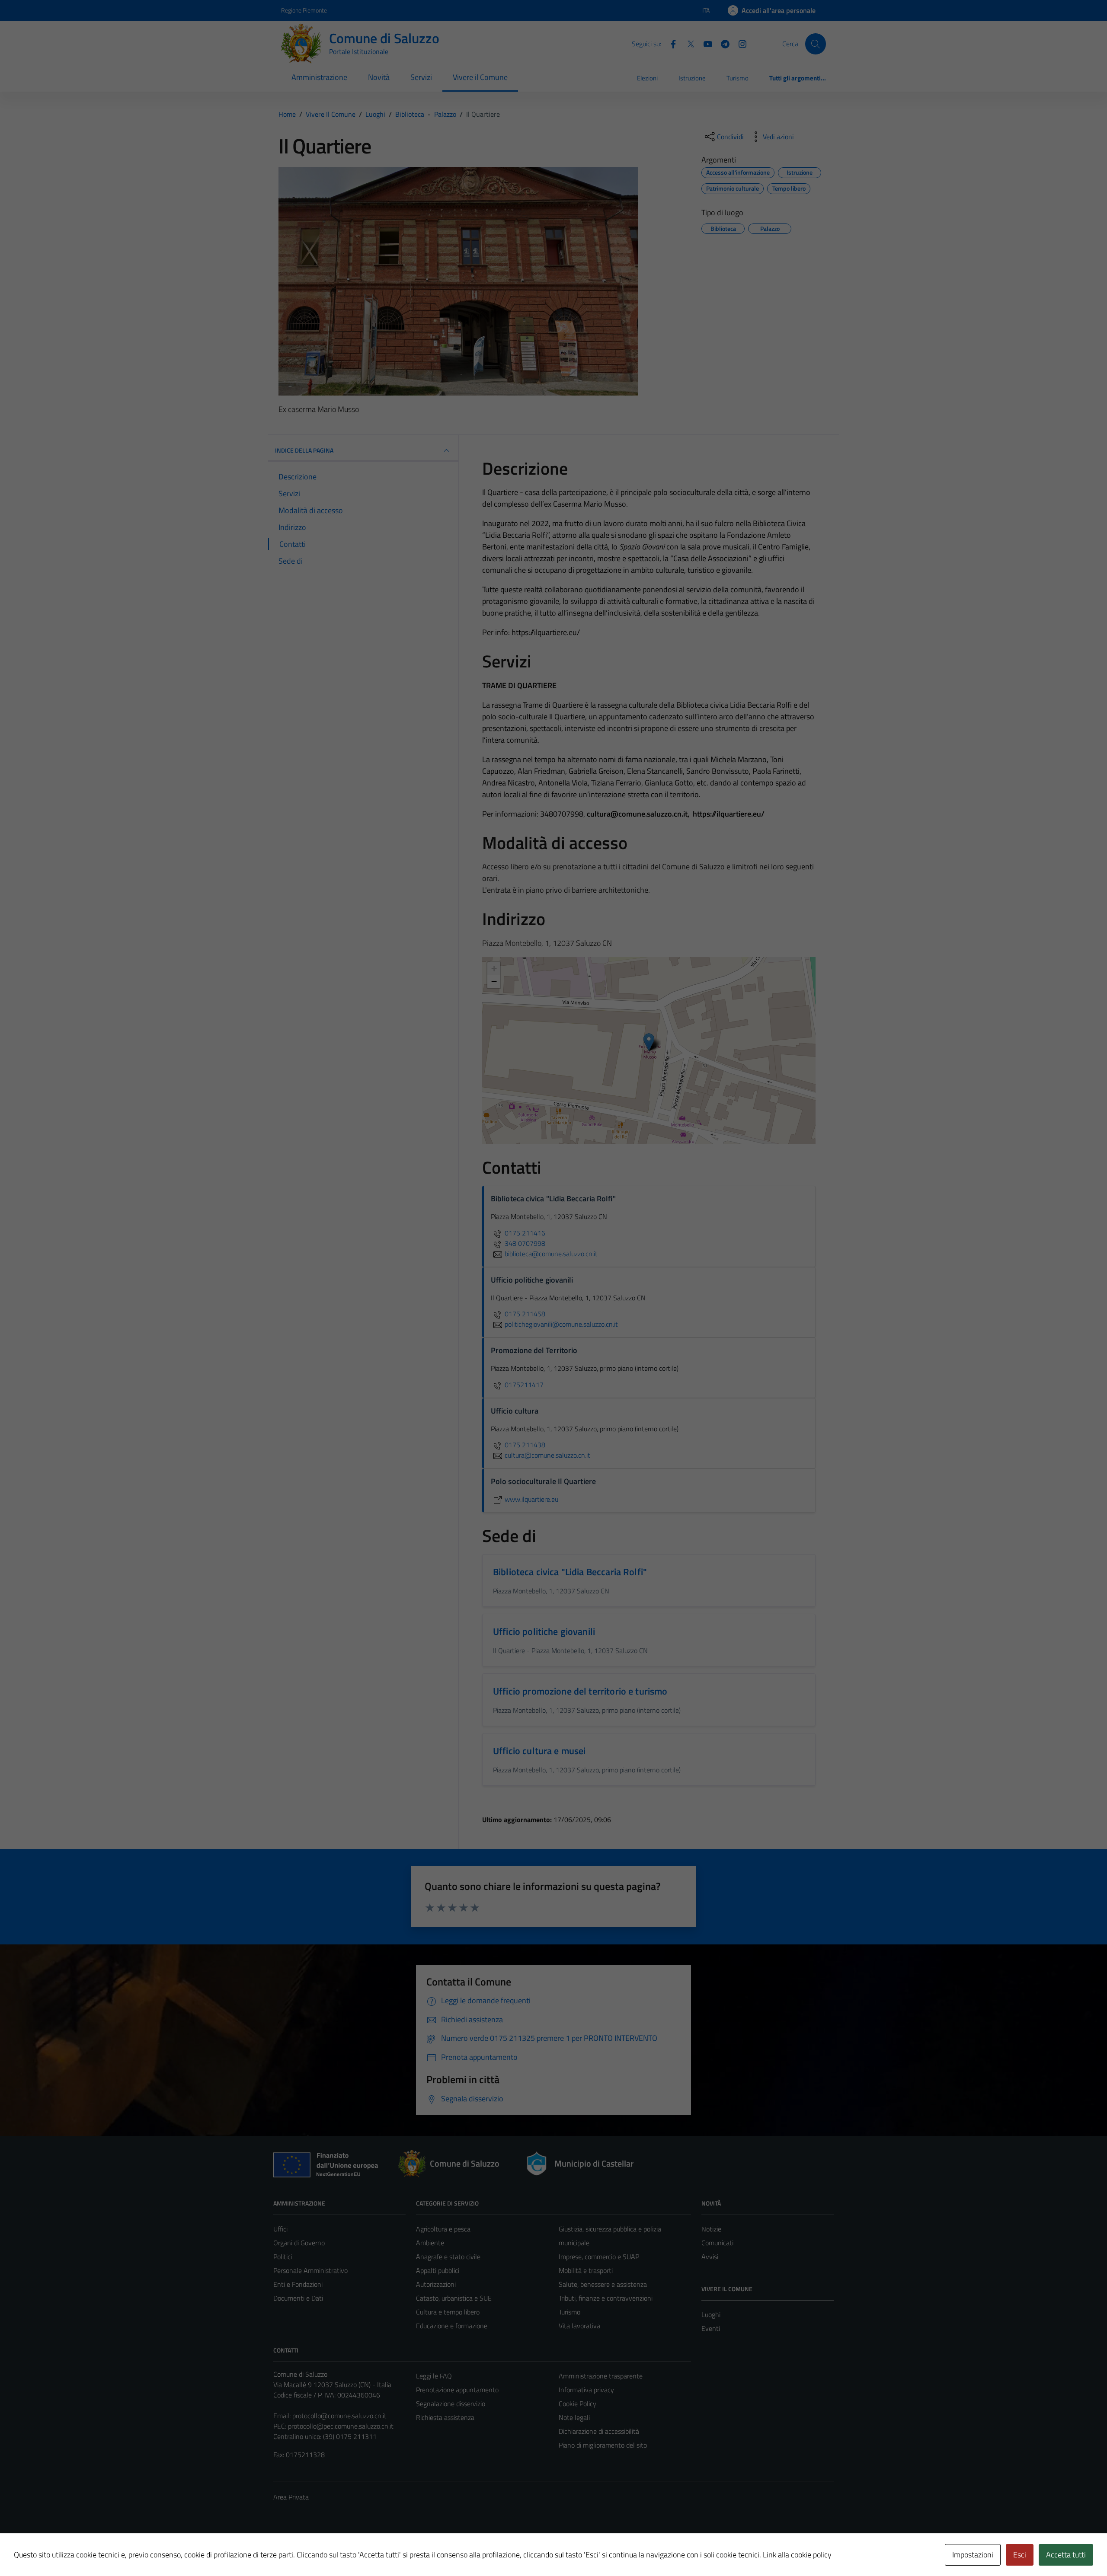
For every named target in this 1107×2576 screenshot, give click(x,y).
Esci (1020, 2555)
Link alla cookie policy (797, 2555)
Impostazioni (973, 2555)
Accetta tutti (1066, 2555)
